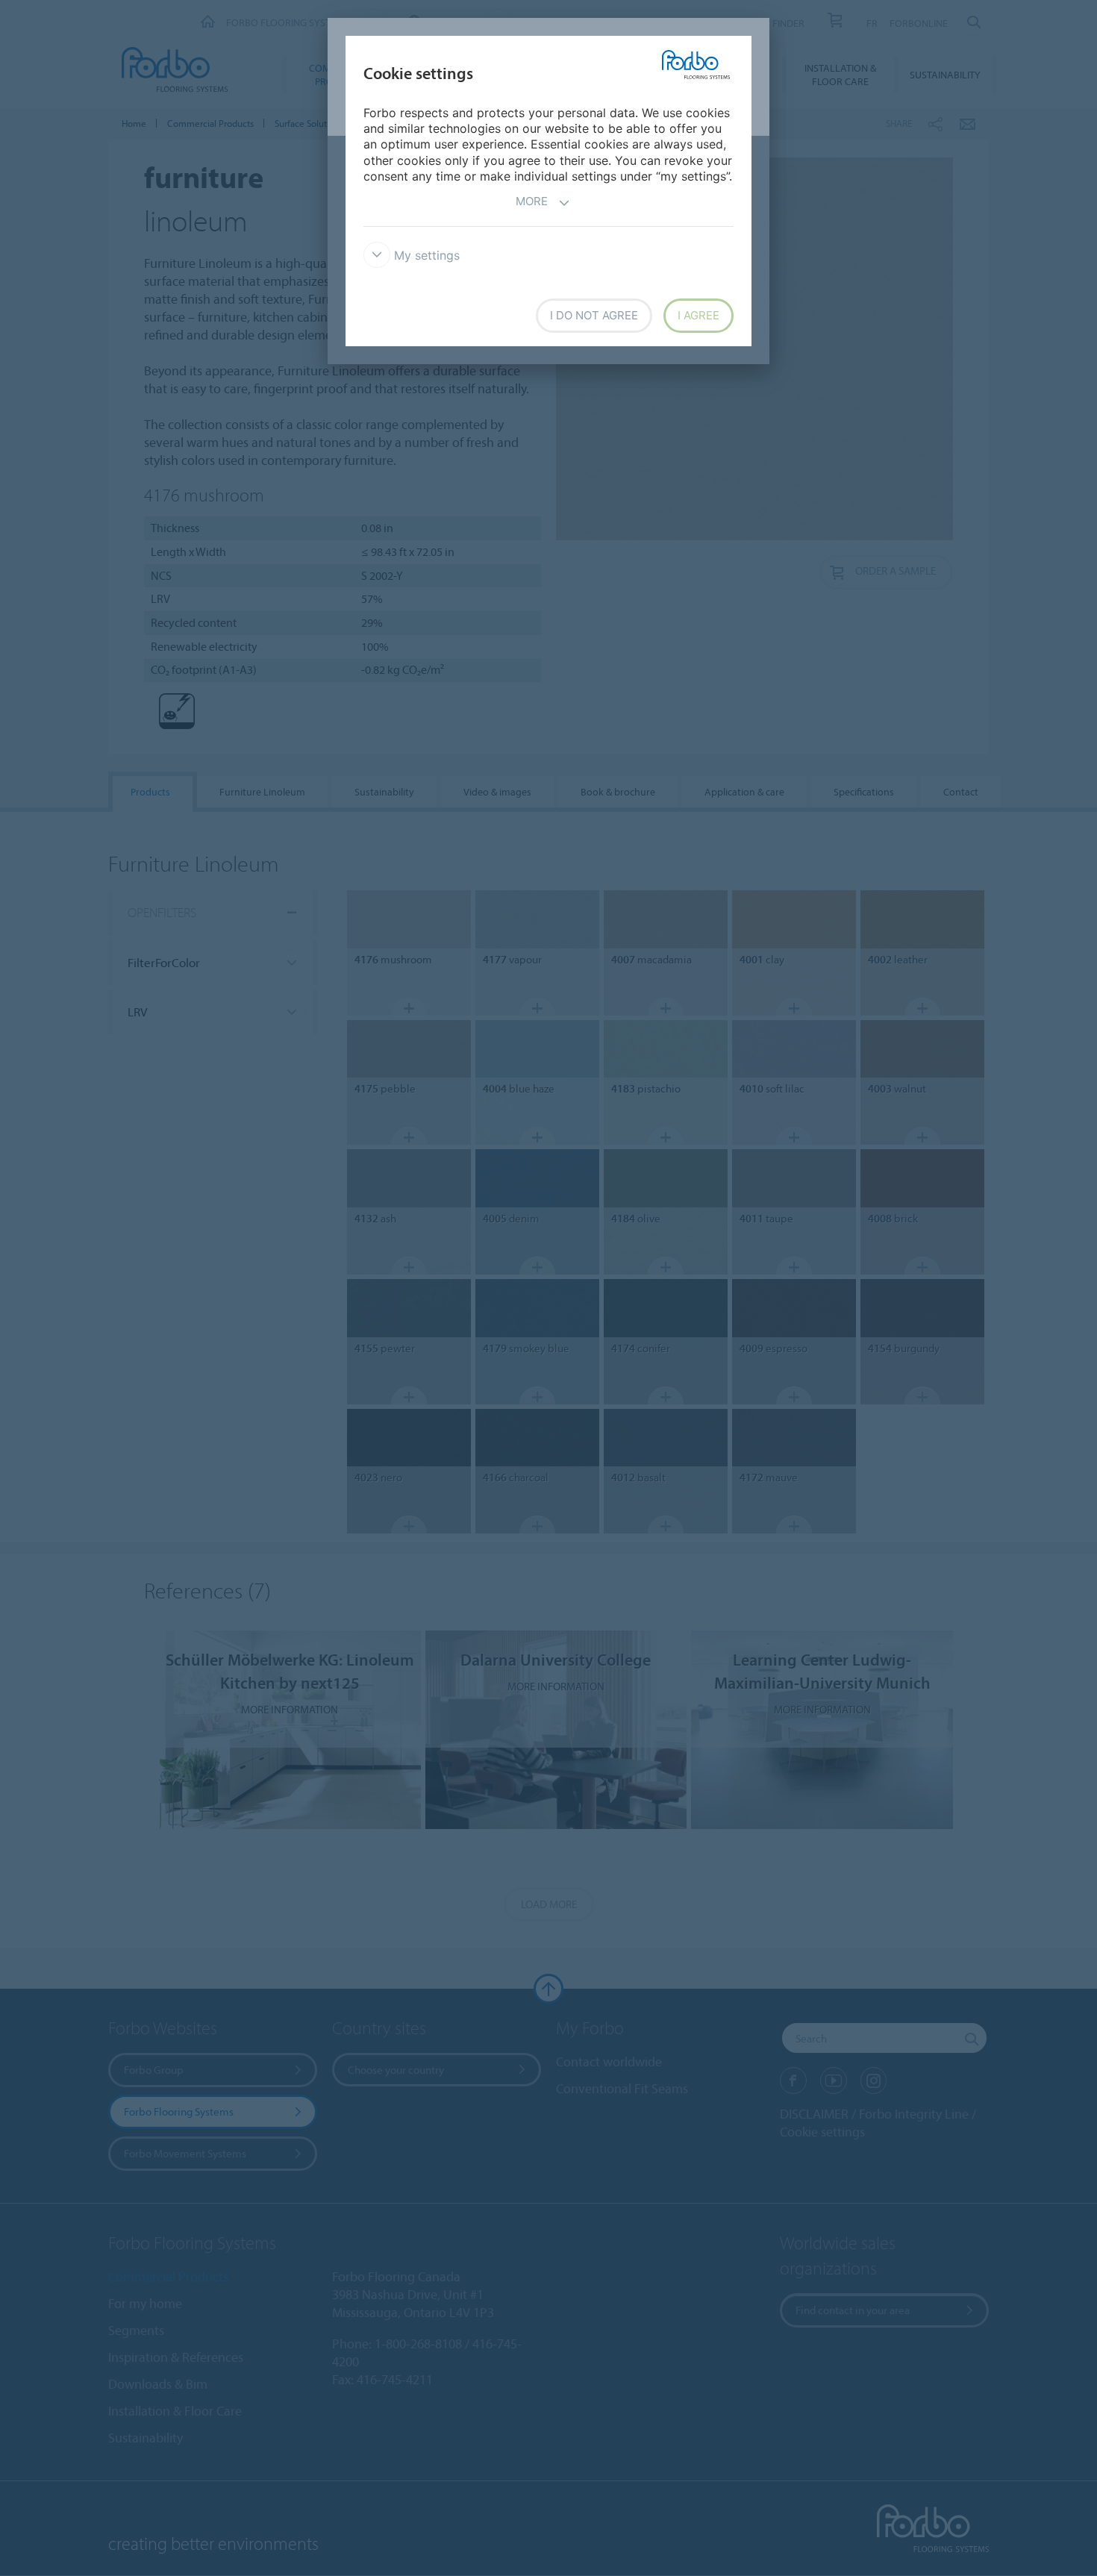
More (532, 201)
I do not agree (594, 315)
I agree (698, 315)
